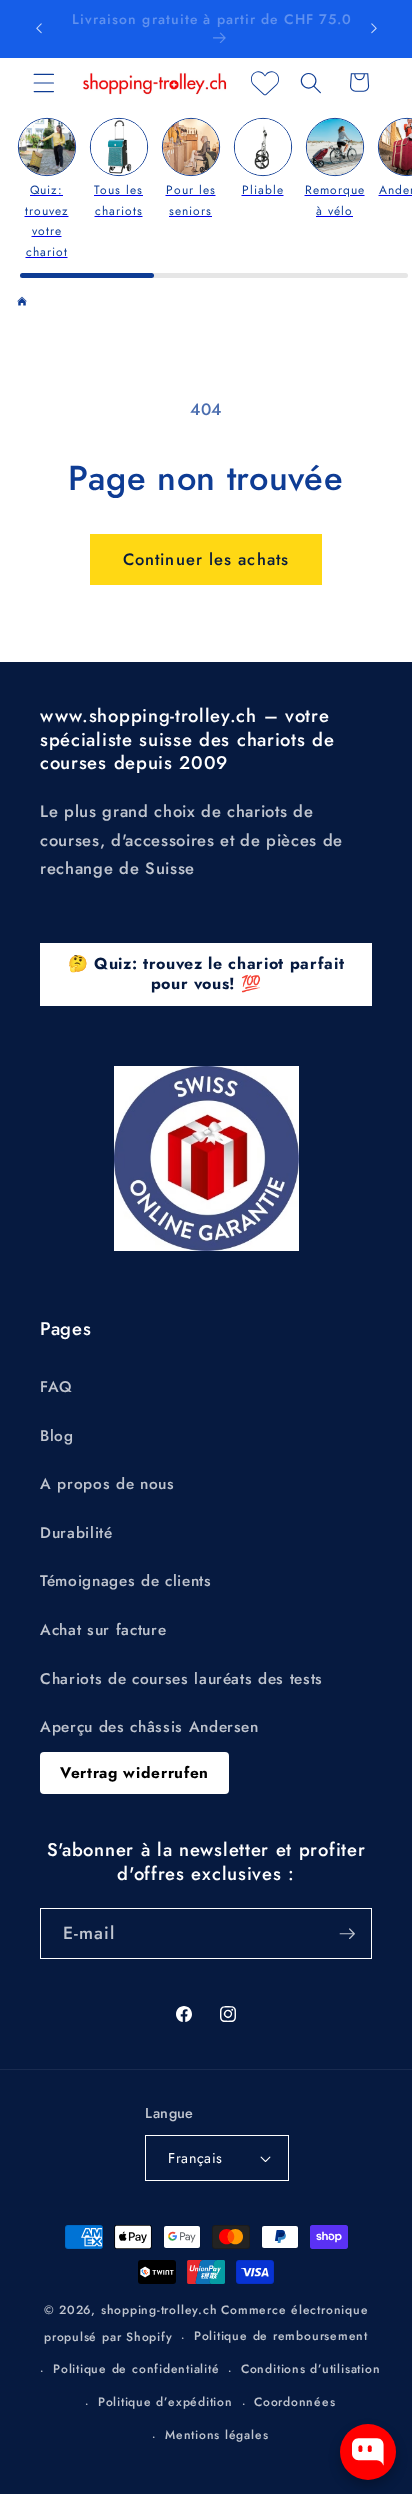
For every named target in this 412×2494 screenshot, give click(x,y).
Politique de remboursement (281, 2336)
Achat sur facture (103, 1630)
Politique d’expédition (165, 2402)
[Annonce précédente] (39, 29)
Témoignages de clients (126, 1581)
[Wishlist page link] (265, 83)
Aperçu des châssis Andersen (149, 1727)
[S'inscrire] (347, 1934)
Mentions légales (216, 2435)
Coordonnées (294, 2402)
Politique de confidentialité (136, 2369)
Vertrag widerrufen (134, 1773)
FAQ (56, 1387)
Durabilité (76, 1533)
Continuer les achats (206, 559)
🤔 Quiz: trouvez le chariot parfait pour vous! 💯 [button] (206, 974)
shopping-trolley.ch (159, 2310)
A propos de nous (107, 1484)
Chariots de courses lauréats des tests (181, 1679)
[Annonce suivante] (374, 29)
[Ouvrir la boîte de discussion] (368, 2452)
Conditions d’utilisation (310, 2369)
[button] (44, 82)
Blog (57, 1436)
